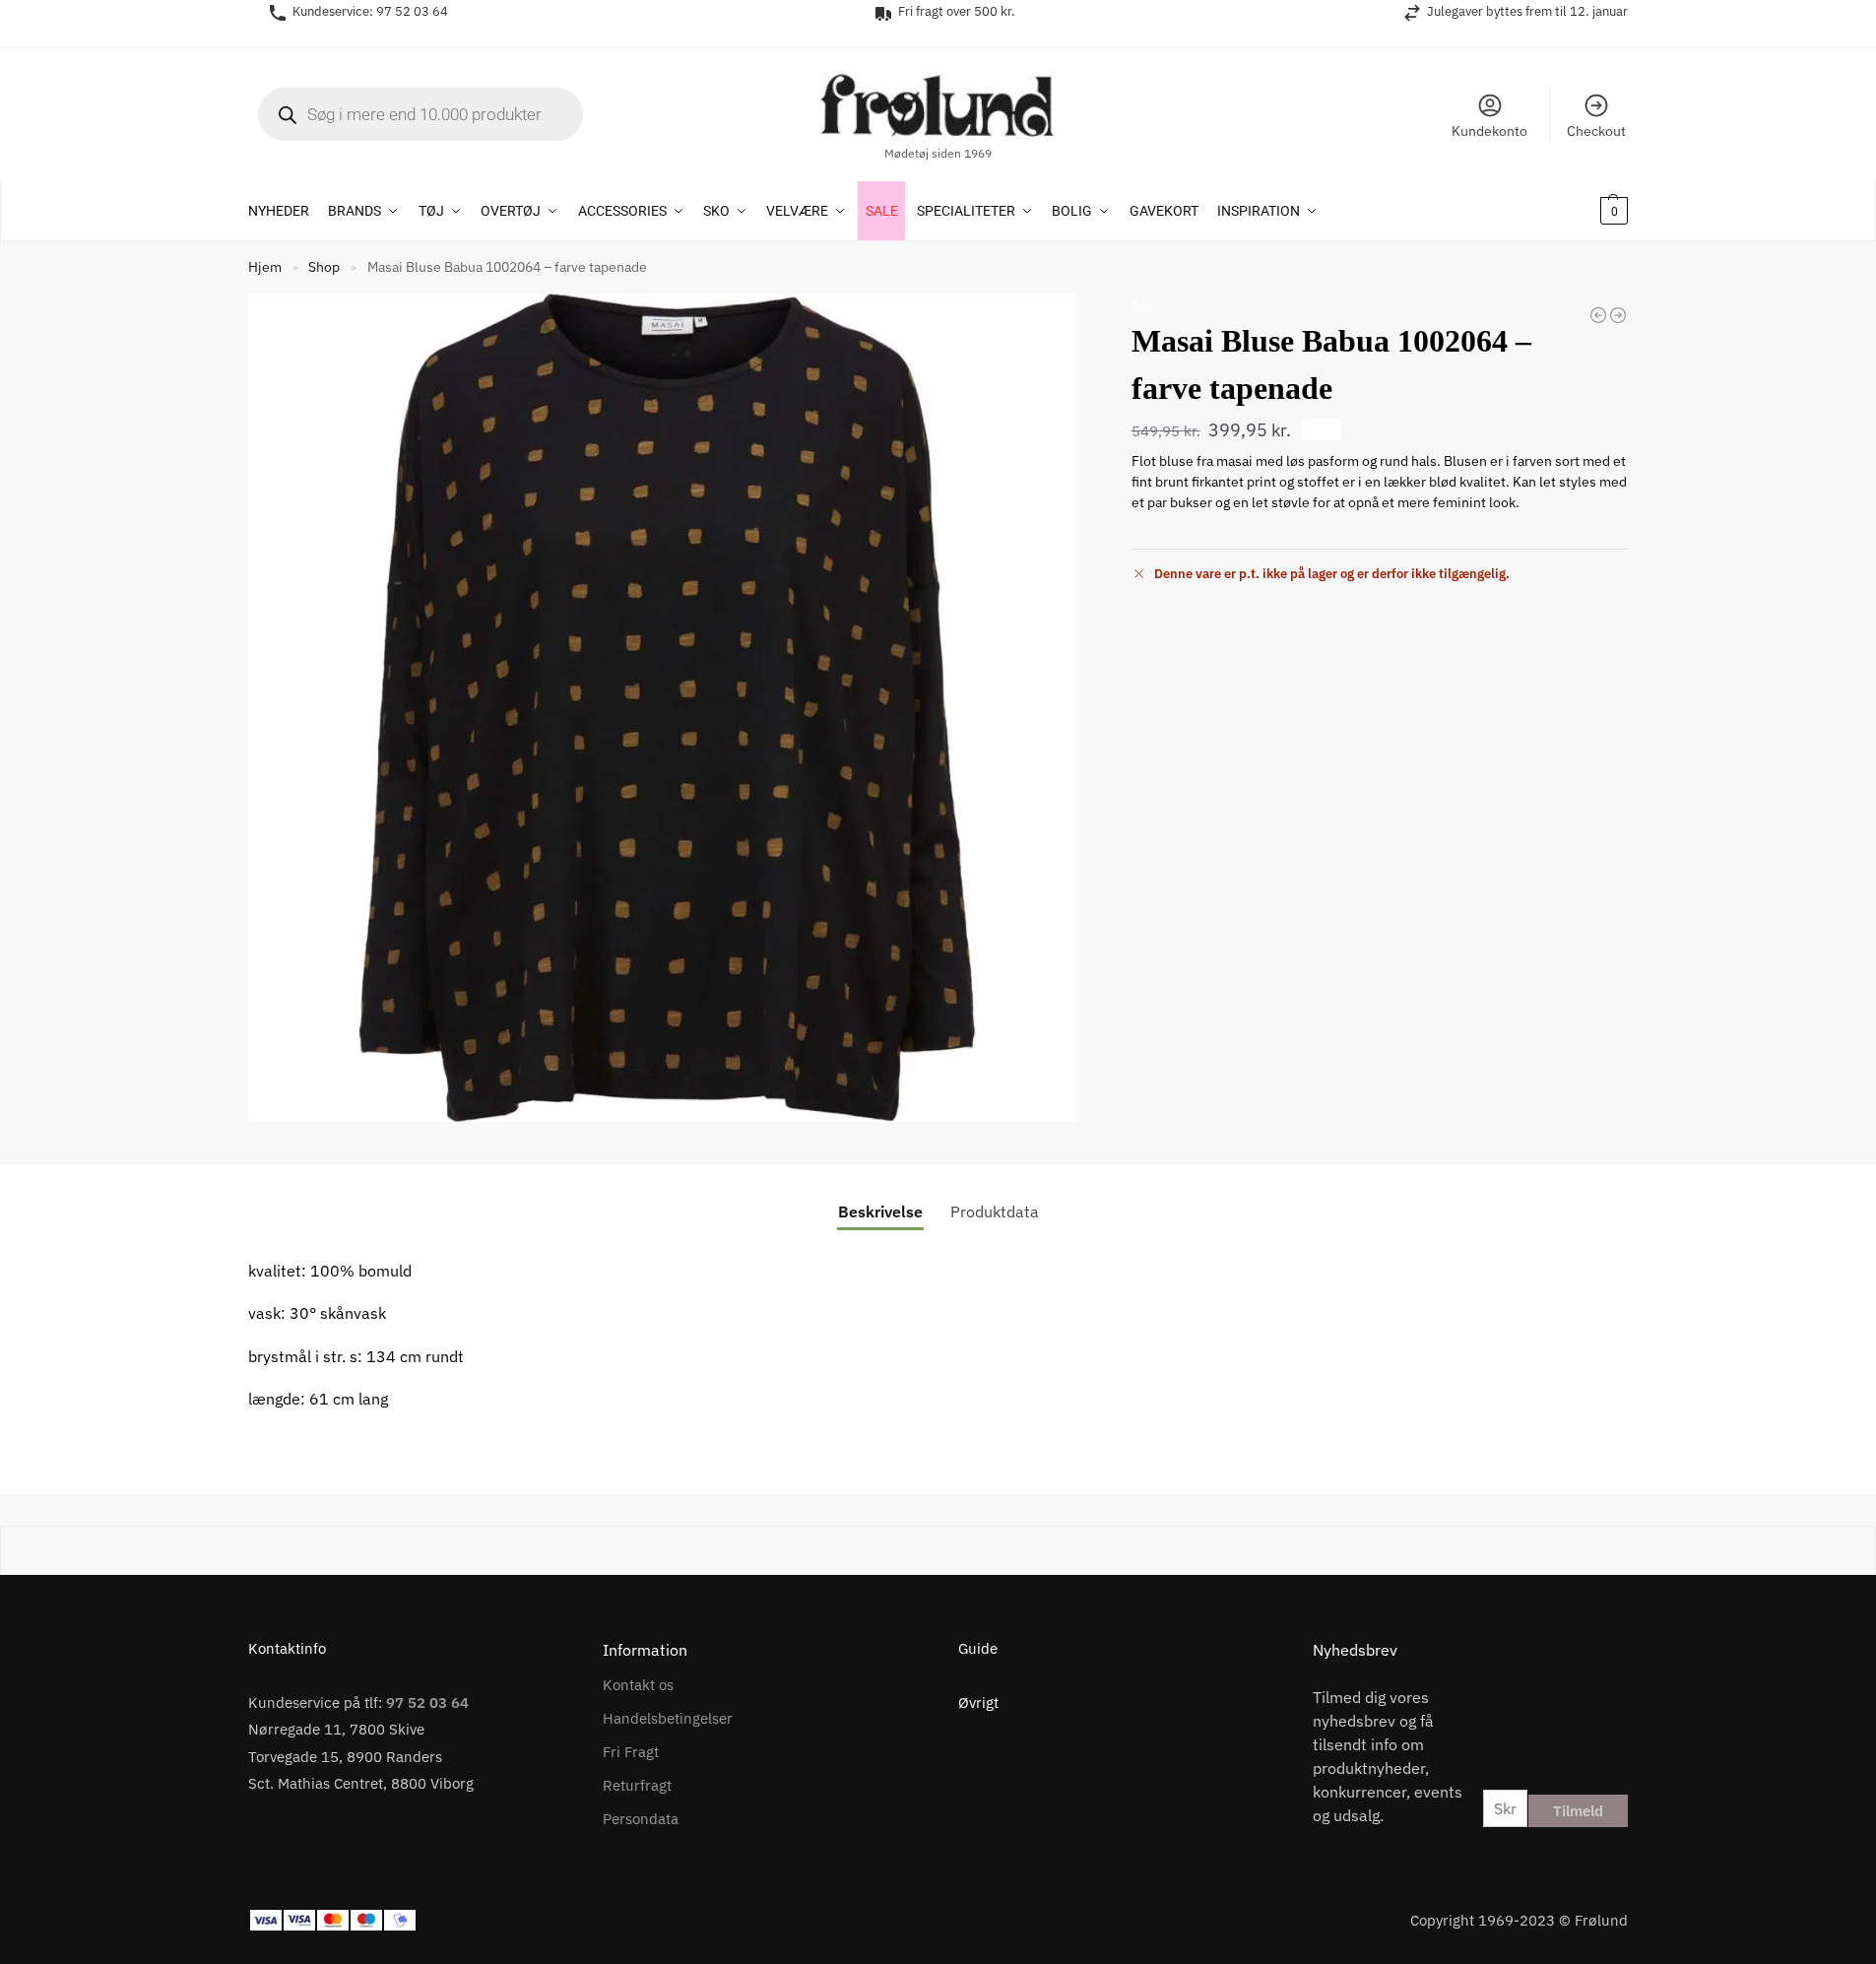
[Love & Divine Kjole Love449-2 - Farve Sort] (1618, 315)
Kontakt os (638, 1685)
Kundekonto (1489, 131)
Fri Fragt (631, 1752)
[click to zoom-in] (662, 708)
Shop (324, 267)
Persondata (641, 1819)
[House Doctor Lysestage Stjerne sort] (1598, 315)
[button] (1588, 211)
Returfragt (637, 1785)
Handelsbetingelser (668, 1718)
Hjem (265, 267)
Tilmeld (1578, 1811)
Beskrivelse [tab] (880, 1211)
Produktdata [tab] (995, 1211)
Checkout (1596, 131)
